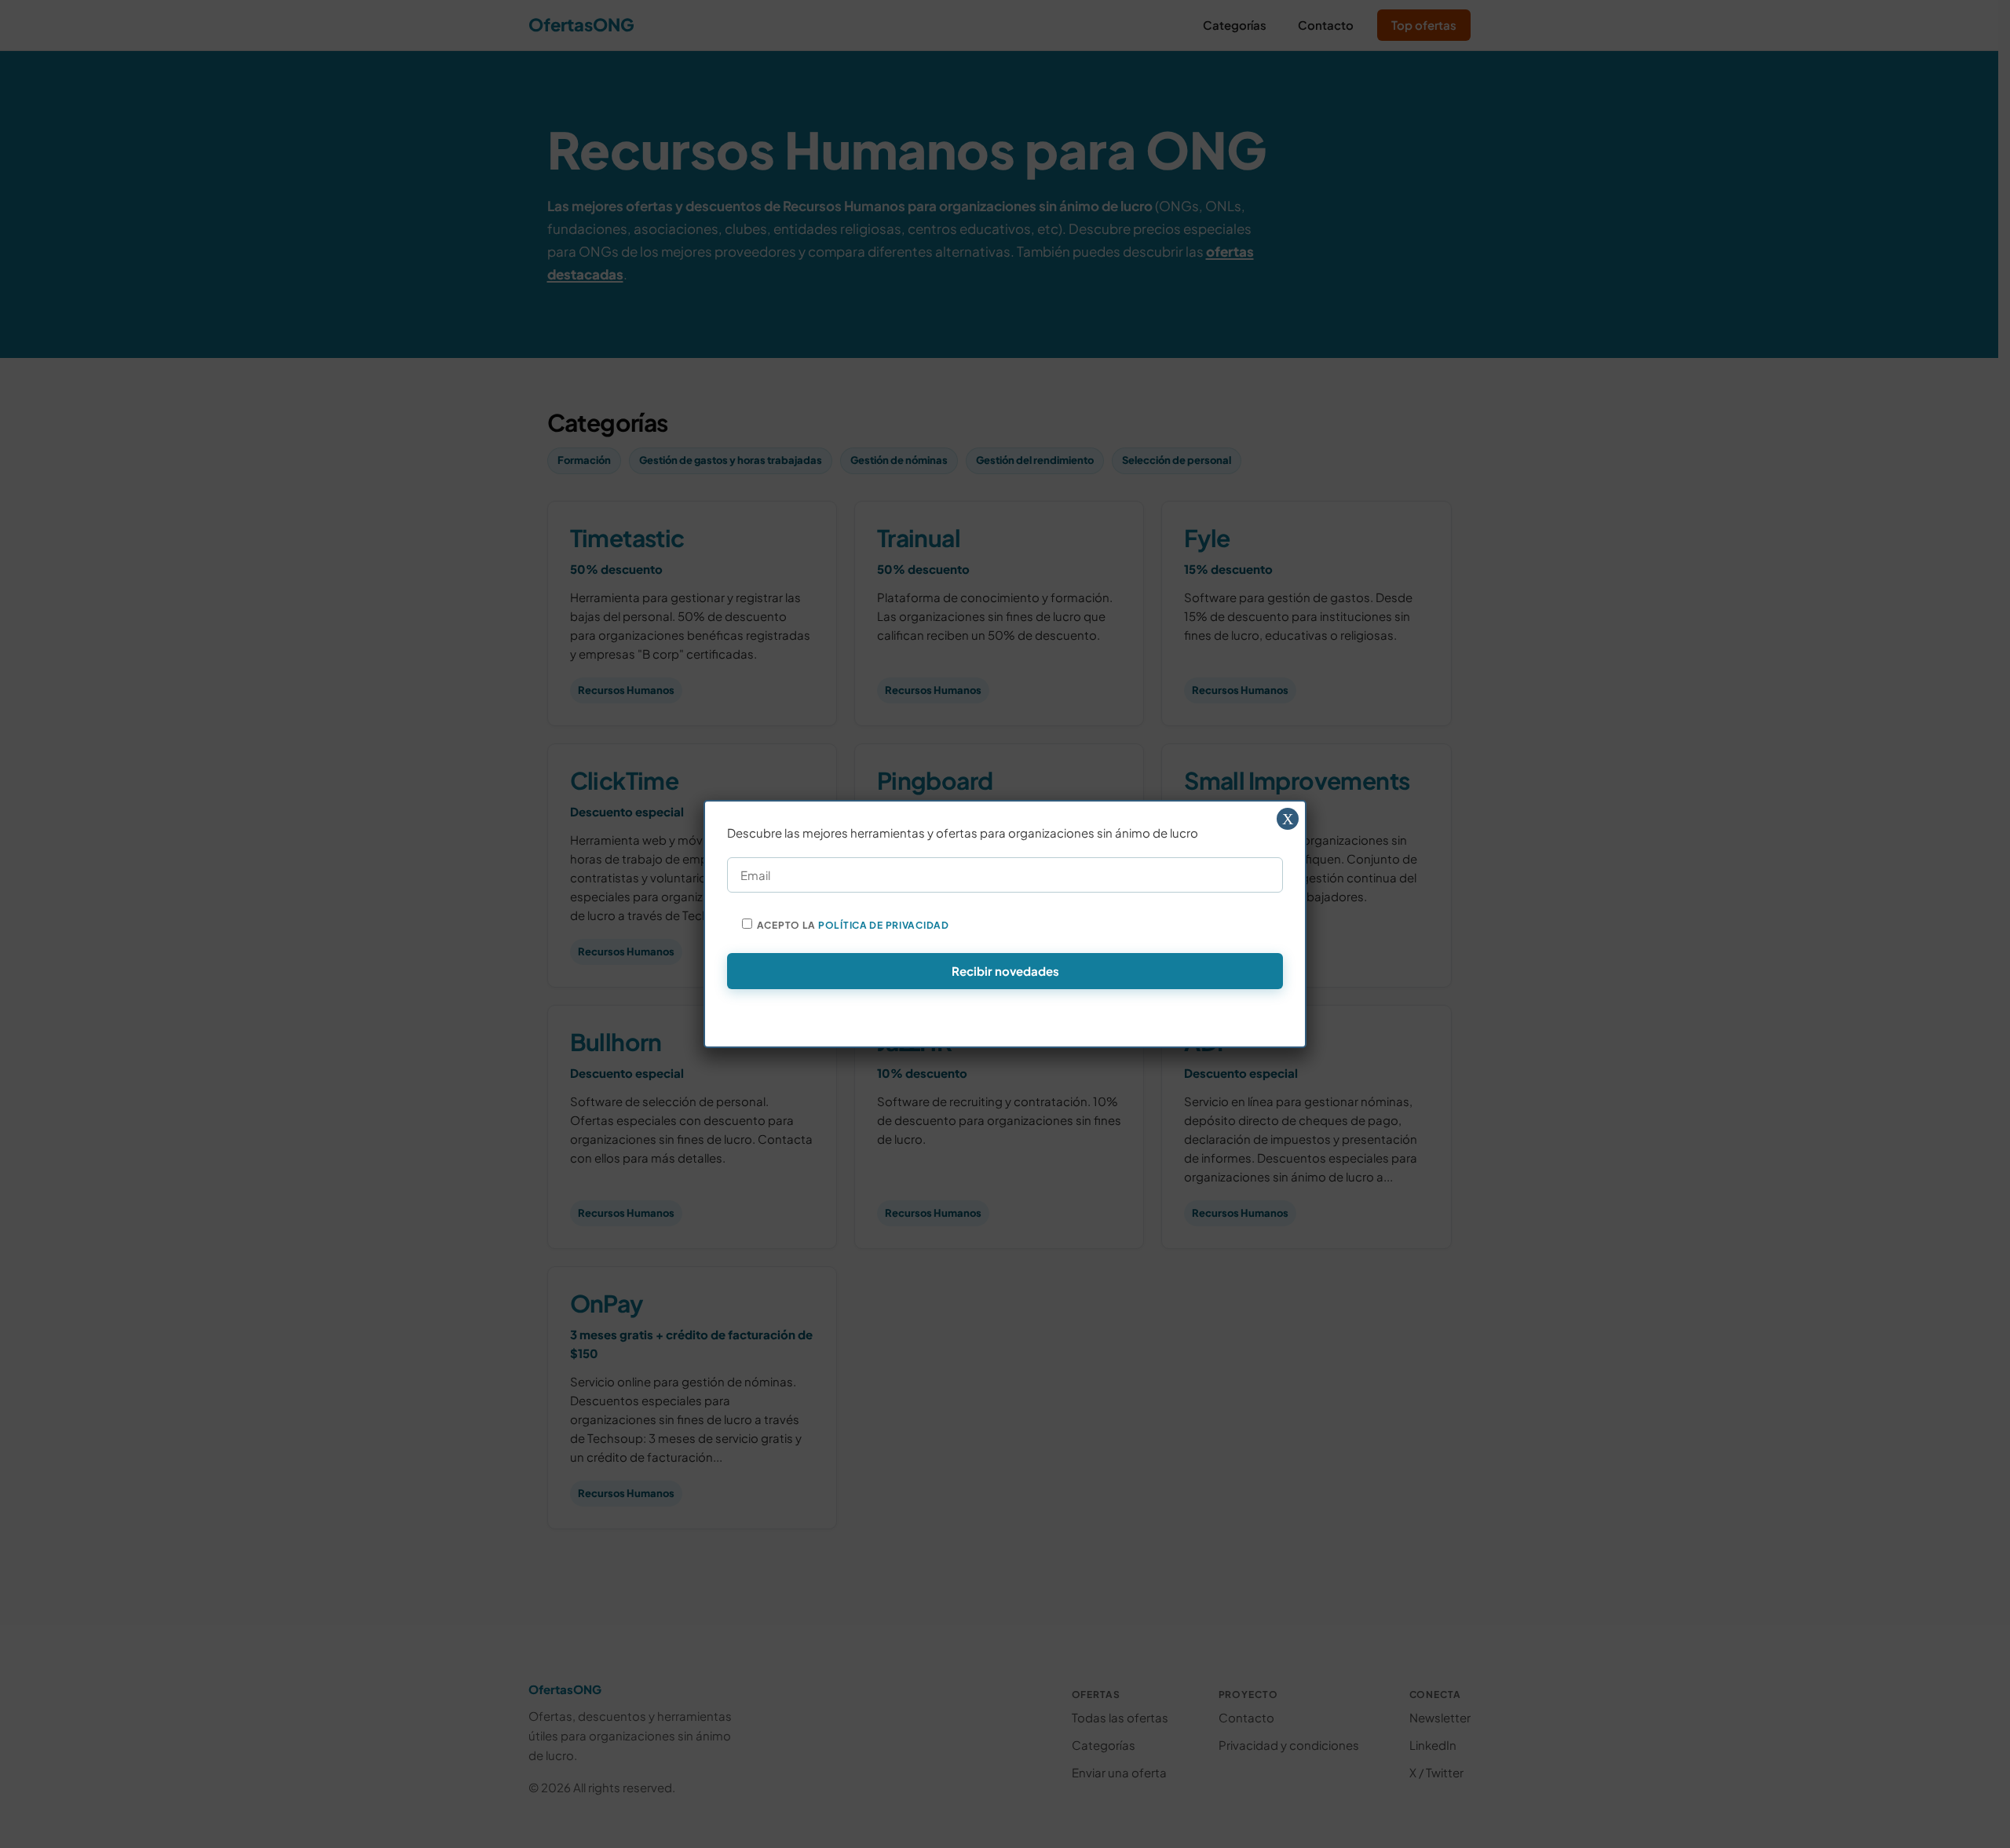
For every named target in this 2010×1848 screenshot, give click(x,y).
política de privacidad (884, 925)
